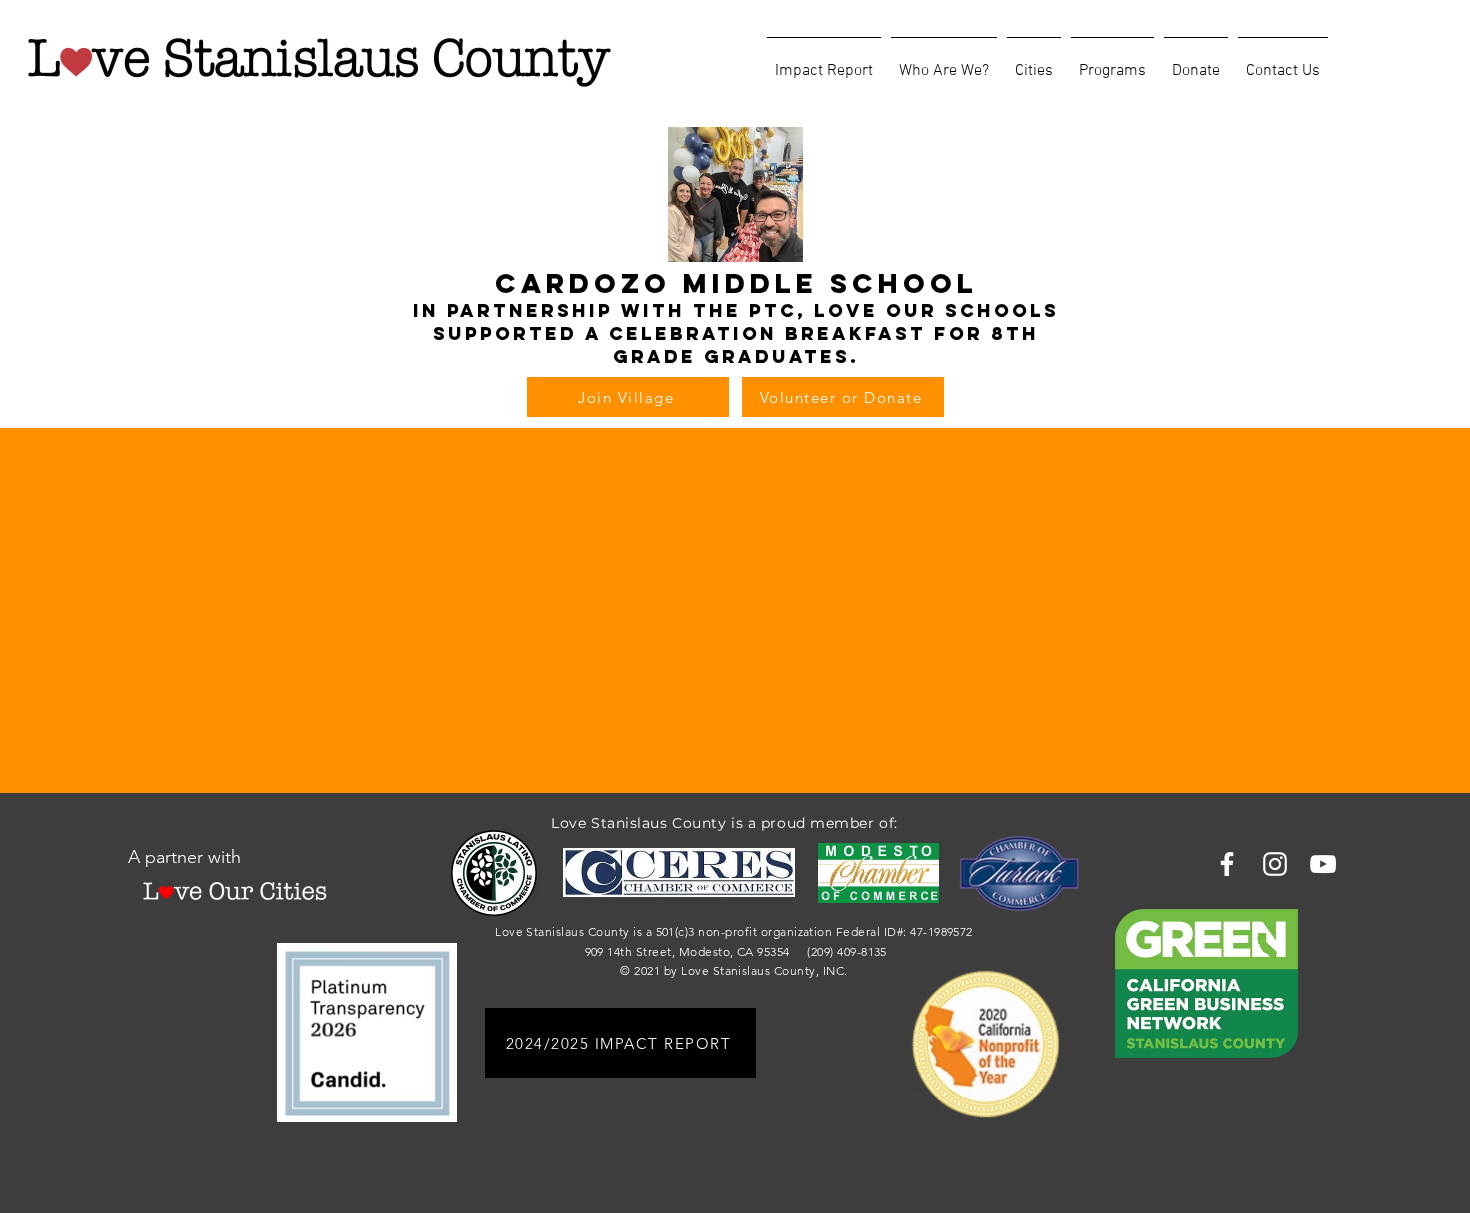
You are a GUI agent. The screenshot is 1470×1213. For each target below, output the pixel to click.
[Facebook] (1227, 864)
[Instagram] (1275, 864)
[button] (944, 62)
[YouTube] (1323, 864)
